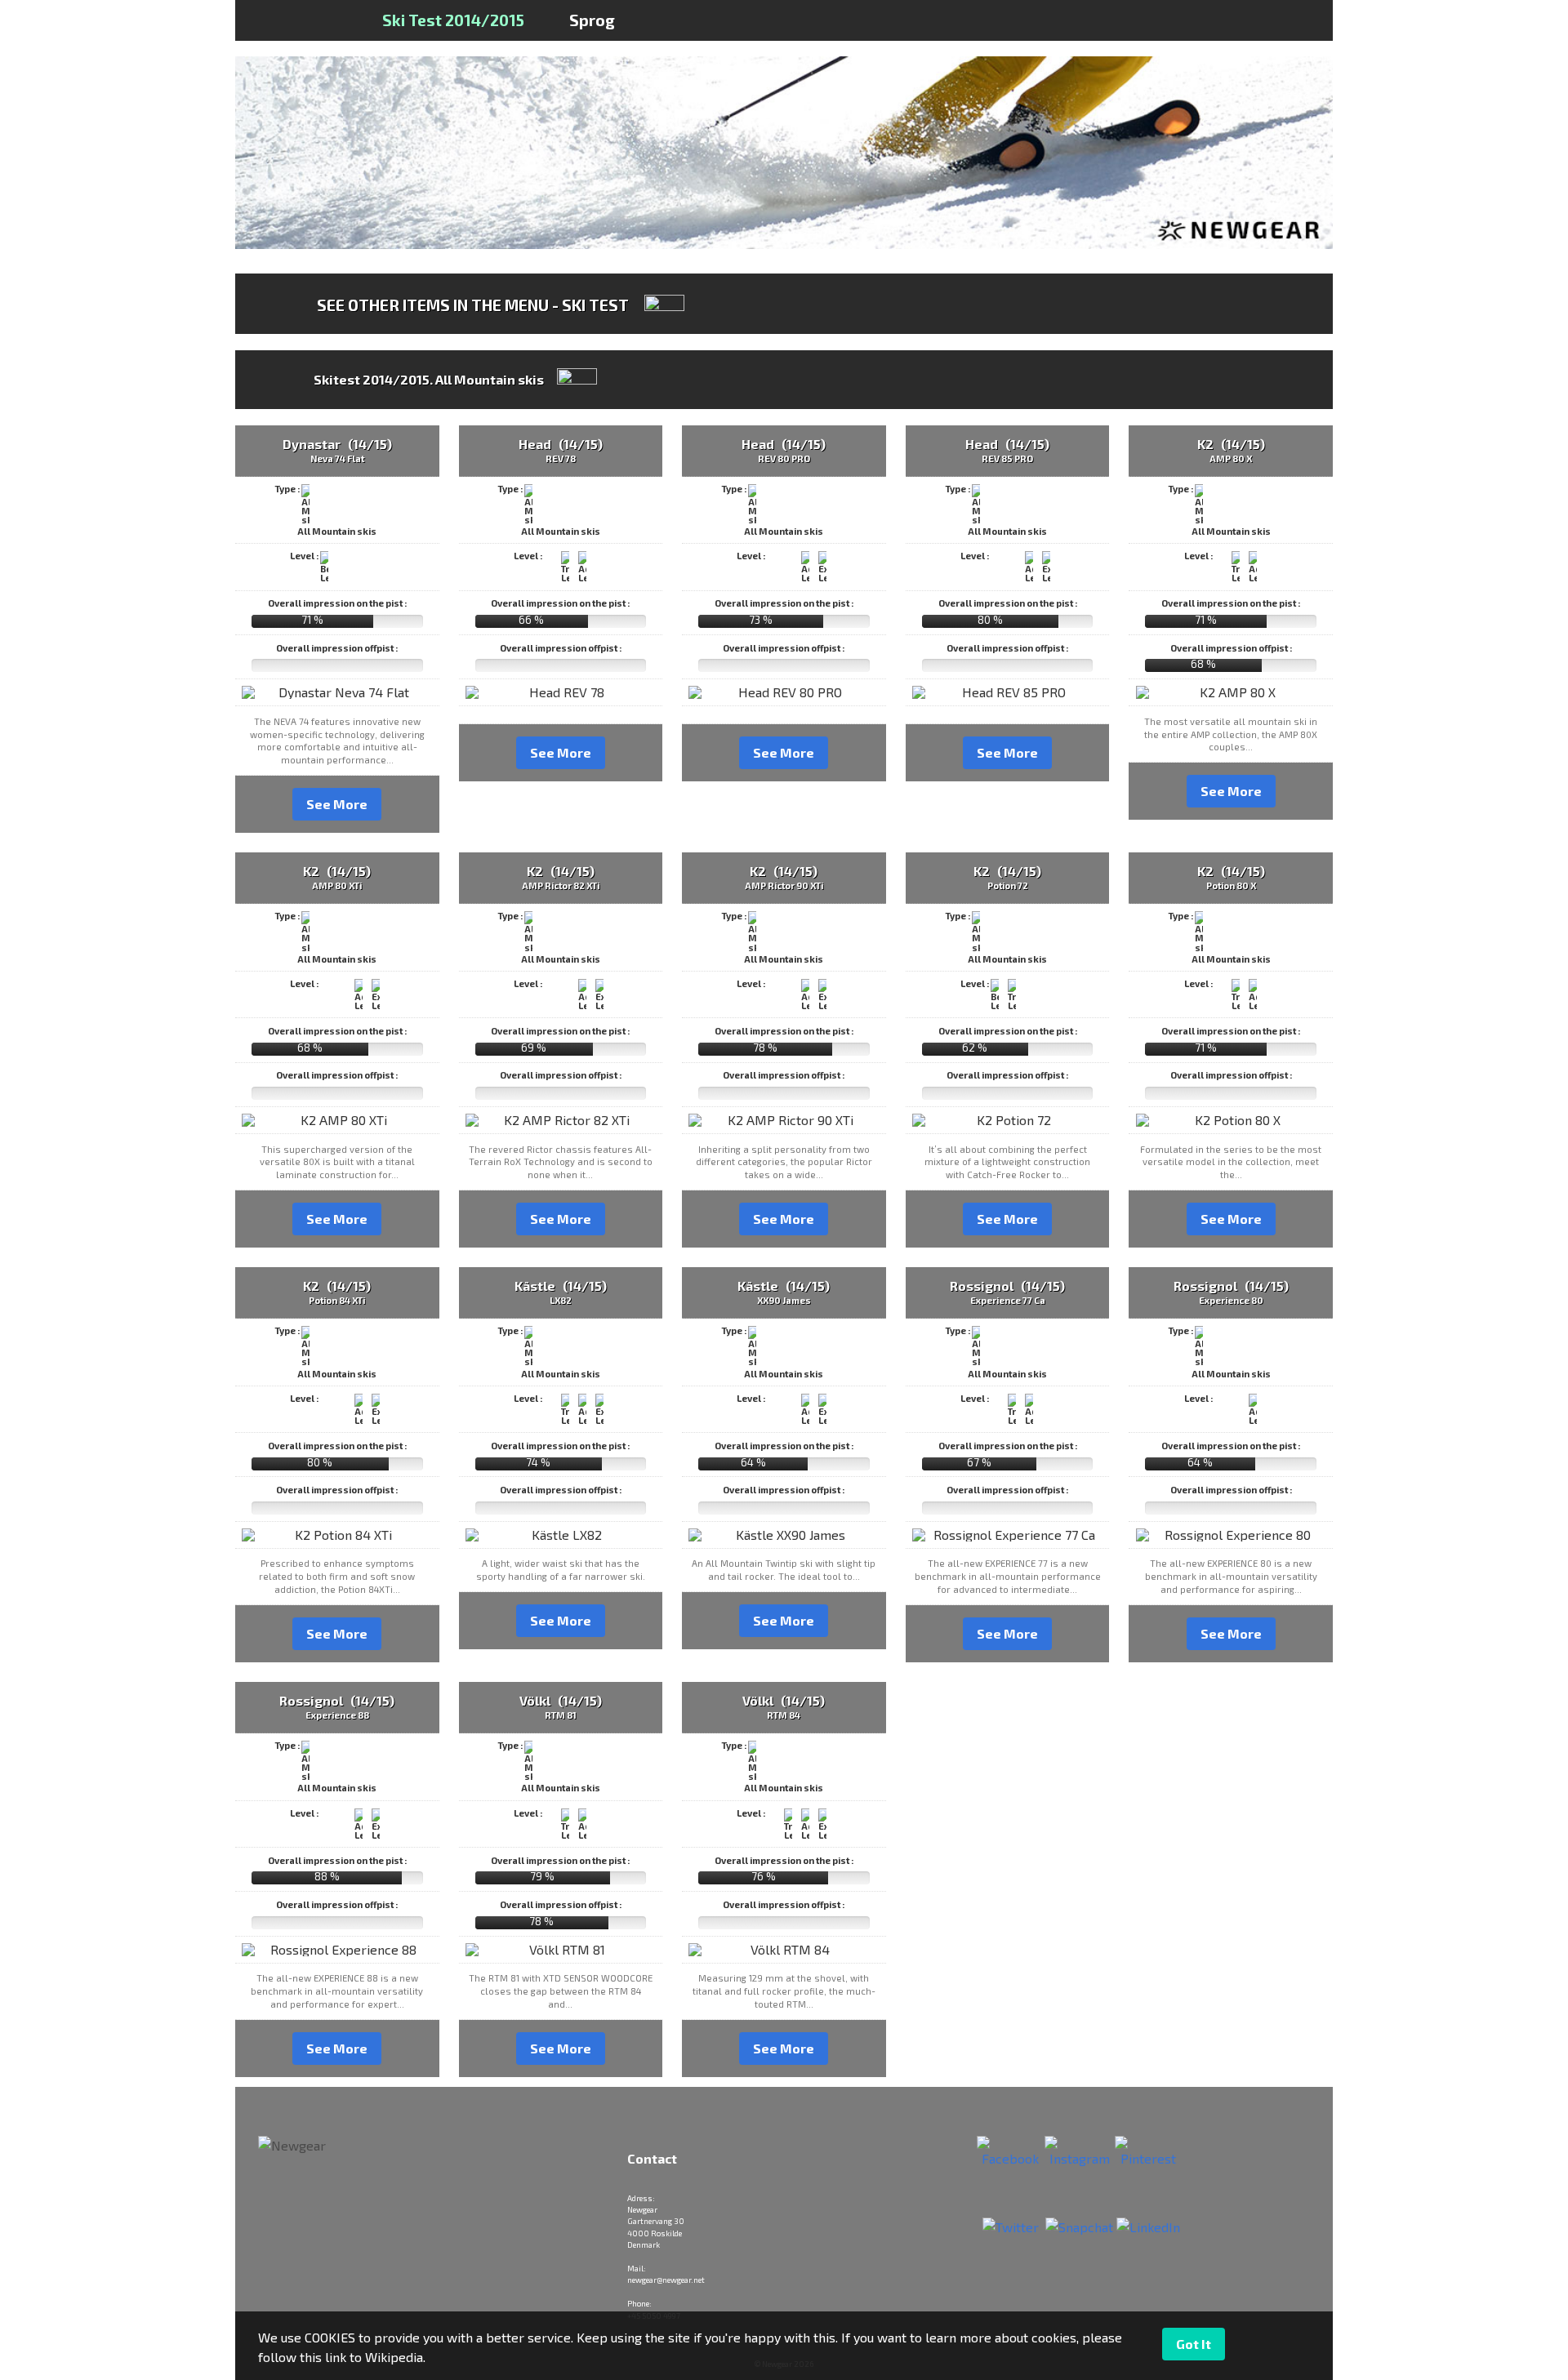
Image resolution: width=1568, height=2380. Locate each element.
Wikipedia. (395, 2357)
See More (337, 804)
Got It (1194, 2344)
